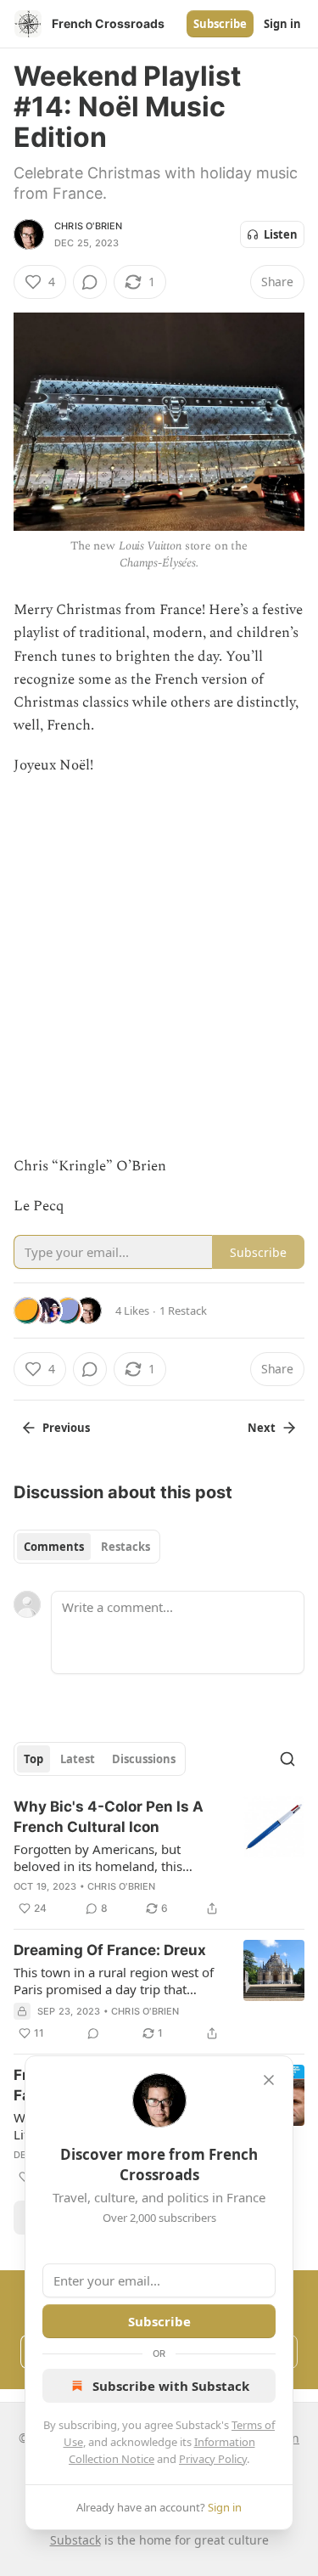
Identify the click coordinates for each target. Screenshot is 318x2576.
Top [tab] (33, 1759)
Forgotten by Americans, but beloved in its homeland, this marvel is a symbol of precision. (106, 1857)
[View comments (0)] (90, 282)
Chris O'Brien (89, 226)
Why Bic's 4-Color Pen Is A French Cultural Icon (109, 1817)
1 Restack (183, 1311)
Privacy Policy (213, 2459)
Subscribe (220, 24)
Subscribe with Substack (171, 2386)
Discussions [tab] (144, 1759)
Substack (75, 2540)
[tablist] (87, 1547)
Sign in (282, 24)
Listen (281, 234)
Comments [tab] (54, 1547)
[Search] (287, 1759)
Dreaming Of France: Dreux (110, 1950)
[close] (269, 2080)
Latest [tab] (78, 1759)
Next (262, 1428)
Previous (66, 1428)
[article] (159, 1857)
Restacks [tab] (126, 1547)
